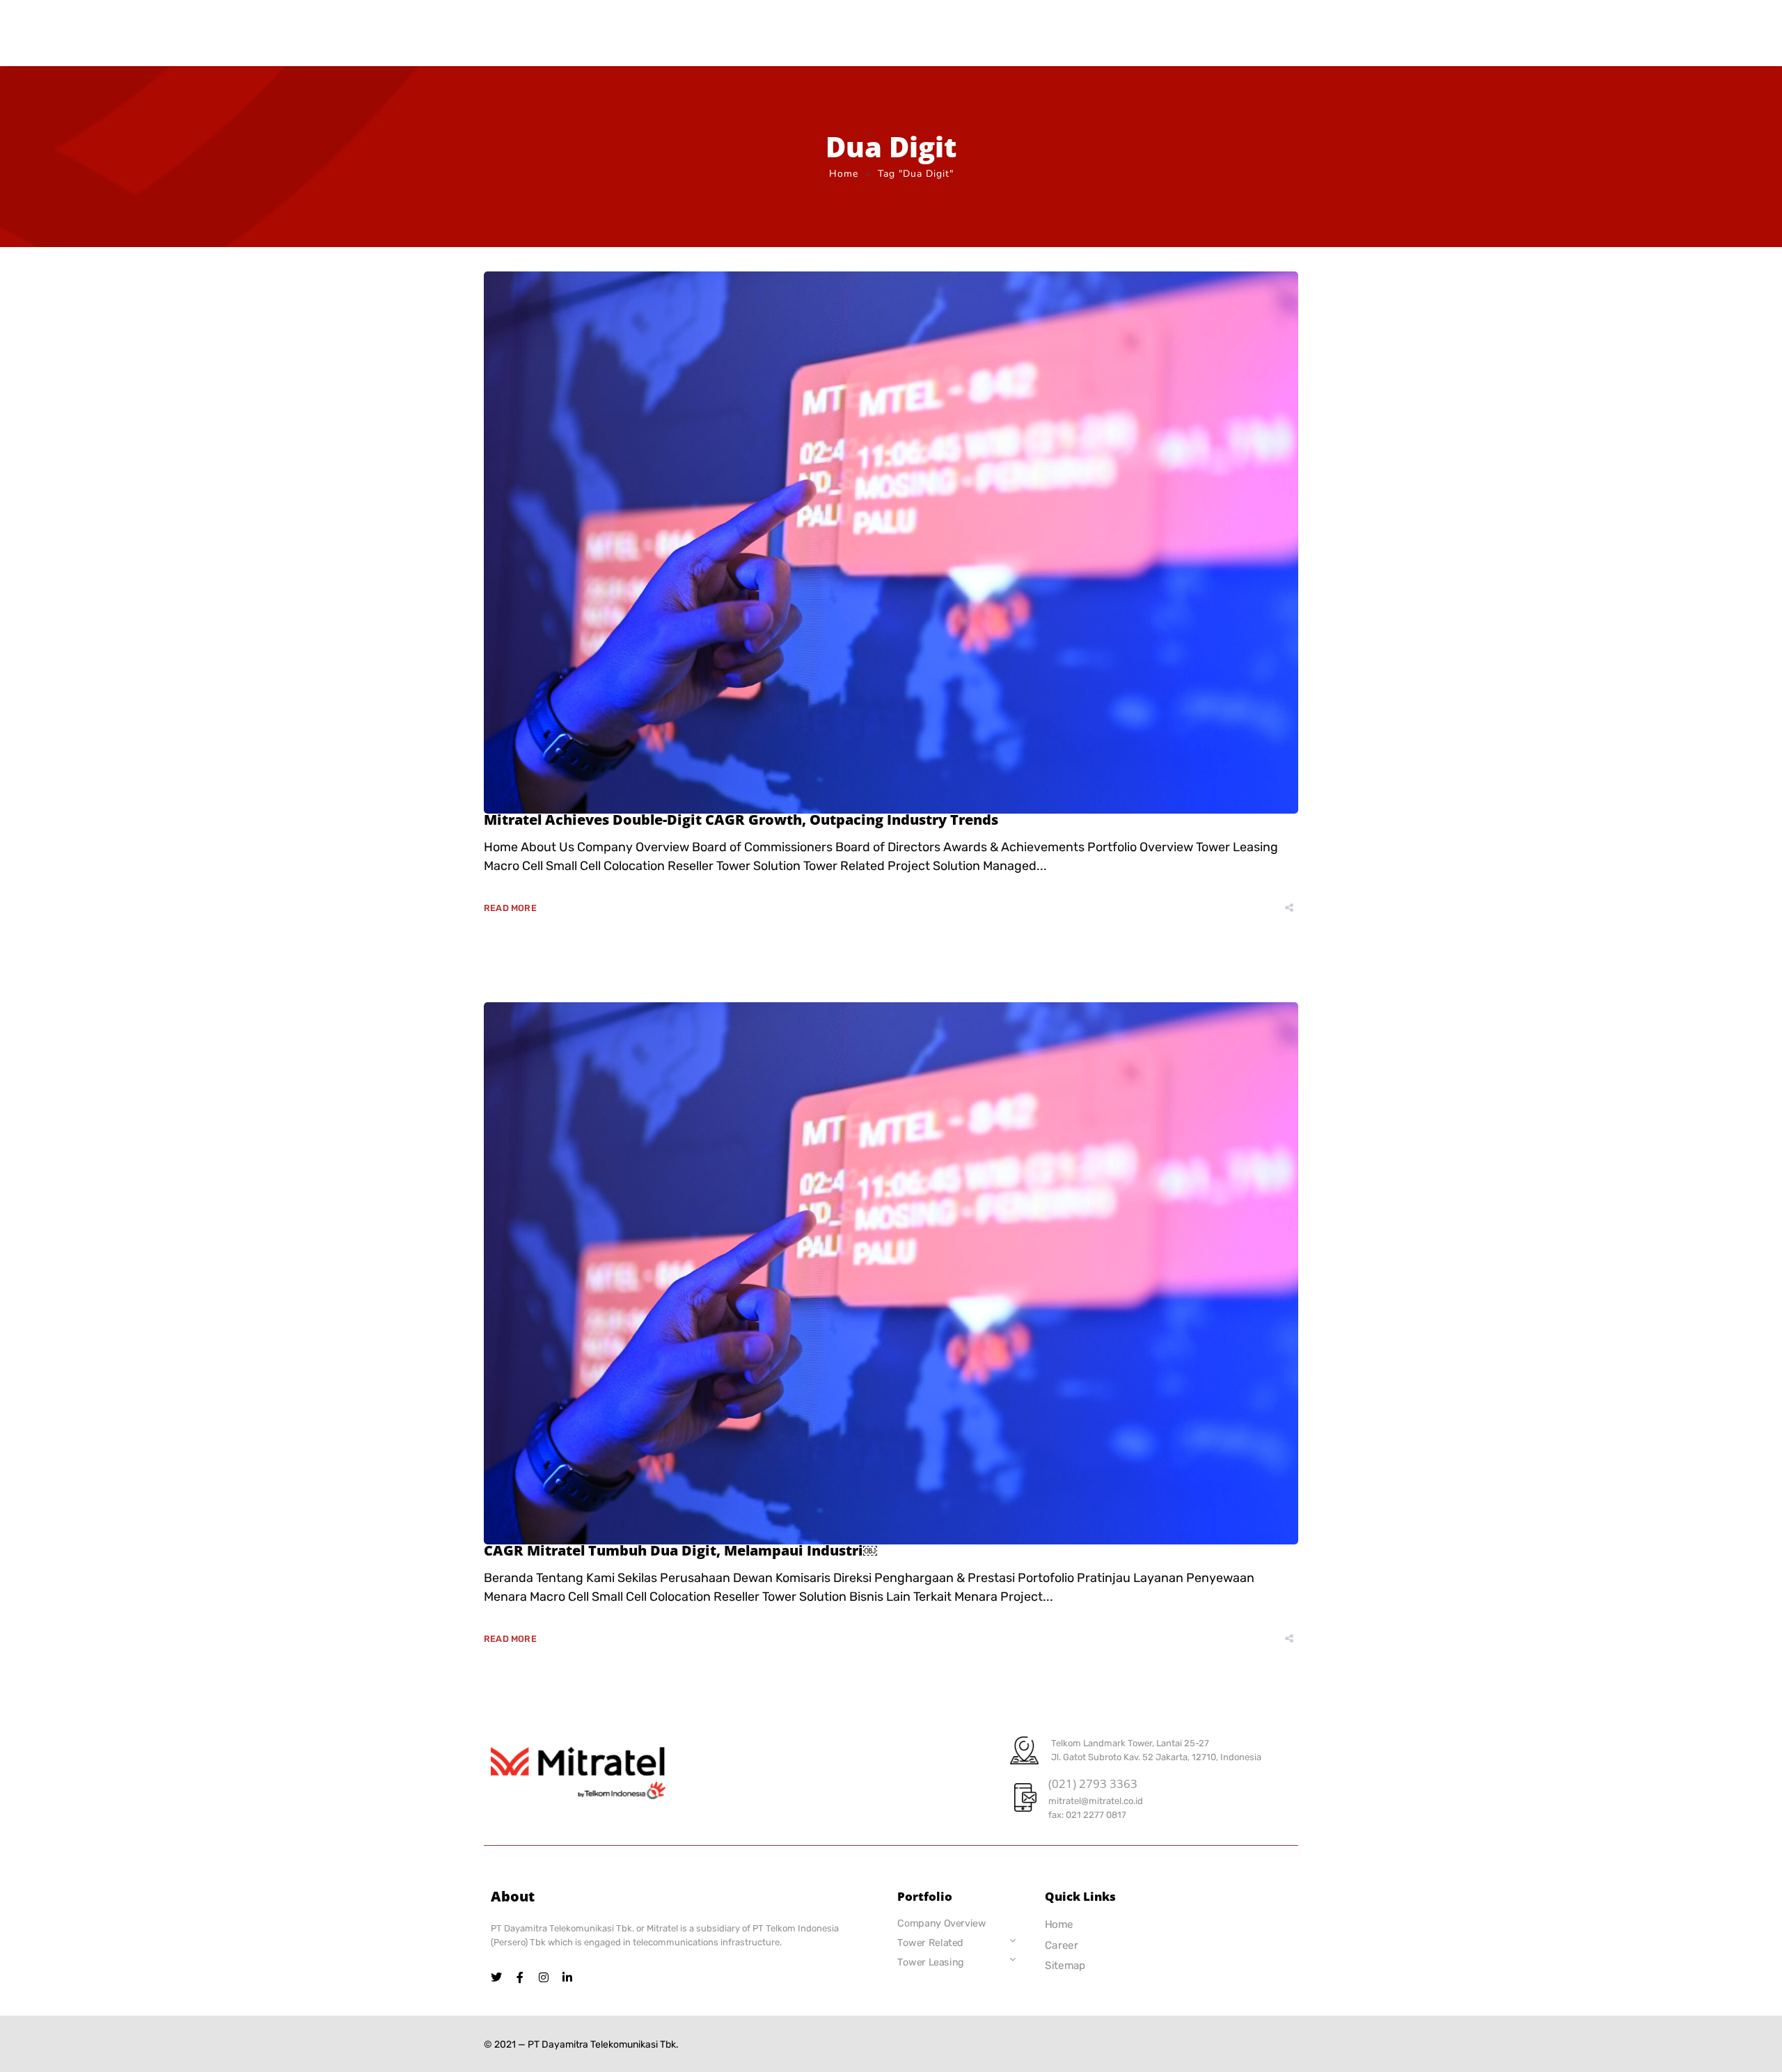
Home (844, 174)
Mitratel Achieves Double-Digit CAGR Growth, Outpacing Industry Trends (741, 820)
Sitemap (1065, 1966)
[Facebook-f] (520, 1977)
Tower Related (930, 1943)
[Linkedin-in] (567, 1977)
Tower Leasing (931, 1962)
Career (1062, 1945)
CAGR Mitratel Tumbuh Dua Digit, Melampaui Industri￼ (680, 1550)
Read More (510, 908)
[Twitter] (496, 1977)
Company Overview (941, 1923)
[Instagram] (544, 1977)
